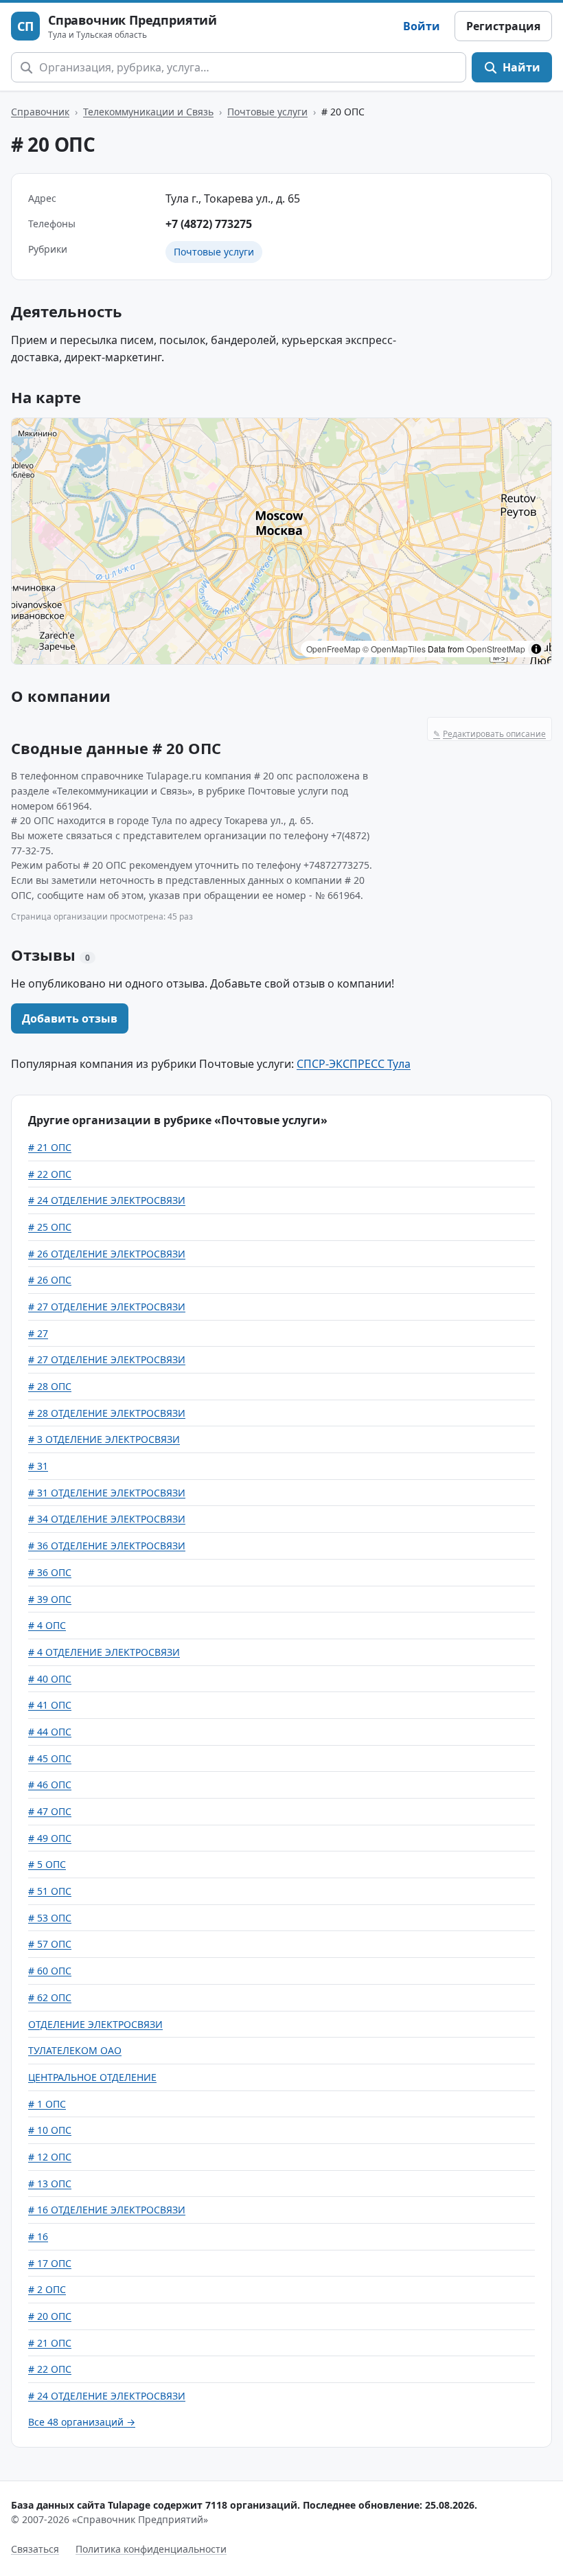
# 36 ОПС (50, 1572)
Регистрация (503, 26)
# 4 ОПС (47, 1625)
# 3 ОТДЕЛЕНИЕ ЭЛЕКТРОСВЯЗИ (104, 1439)
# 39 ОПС (50, 1599)
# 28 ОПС (50, 1386)
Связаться (35, 2549)
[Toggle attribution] (536, 649)
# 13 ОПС (50, 2184)
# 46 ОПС (50, 1785)
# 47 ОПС (50, 1811)
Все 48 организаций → (82, 2422)
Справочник (40, 112)
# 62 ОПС (50, 1997)
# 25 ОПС (50, 1227)
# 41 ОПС (50, 1705)
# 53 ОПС (50, 1918)
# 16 (38, 2236)
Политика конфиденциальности (151, 2549)
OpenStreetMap (496, 649)
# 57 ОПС (50, 1944)
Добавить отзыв (70, 1018)
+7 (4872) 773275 (209, 224)
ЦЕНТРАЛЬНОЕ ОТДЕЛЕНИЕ (92, 2077)
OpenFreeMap (333, 649)
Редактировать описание (490, 734)
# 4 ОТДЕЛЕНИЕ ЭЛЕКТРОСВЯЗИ (104, 1652)
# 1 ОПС (47, 2104)
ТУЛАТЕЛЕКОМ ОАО (75, 2050)
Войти (422, 26)
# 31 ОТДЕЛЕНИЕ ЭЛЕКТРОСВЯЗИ (107, 1493)
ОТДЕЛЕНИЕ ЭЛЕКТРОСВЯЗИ (95, 2024)
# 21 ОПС (50, 1147)
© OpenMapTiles (394, 649)
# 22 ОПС (50, 1174)
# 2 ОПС (47, 2289)
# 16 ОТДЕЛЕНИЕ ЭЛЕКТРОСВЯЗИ (107, 2210)
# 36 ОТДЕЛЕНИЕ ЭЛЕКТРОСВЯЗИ (107, 1546)
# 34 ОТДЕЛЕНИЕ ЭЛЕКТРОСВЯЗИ (107, 1519)
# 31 (38, 1466)
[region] (281, 541)
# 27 (38, 1333)
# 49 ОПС (50, 1838)
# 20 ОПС (50, 2316)
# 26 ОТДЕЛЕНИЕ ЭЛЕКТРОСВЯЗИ (107, 1254)
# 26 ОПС (50, 1280)
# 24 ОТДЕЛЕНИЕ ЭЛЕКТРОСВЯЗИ (107, 1200)
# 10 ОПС (50, 2130)
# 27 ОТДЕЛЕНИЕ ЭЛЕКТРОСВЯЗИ (107, 1307)
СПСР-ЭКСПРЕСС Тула (354, 1064)
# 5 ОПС (47, 1864)
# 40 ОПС (50, 1679)
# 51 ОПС (50, 1891)
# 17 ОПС (50, 2263)
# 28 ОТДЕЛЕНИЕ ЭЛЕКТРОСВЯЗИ (107, 1413)
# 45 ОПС (50, 1758)
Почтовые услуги (267, 112)
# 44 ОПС (50, 1732)
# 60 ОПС (50, 1971)
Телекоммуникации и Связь (148, 112)
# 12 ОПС (50, 2157)
